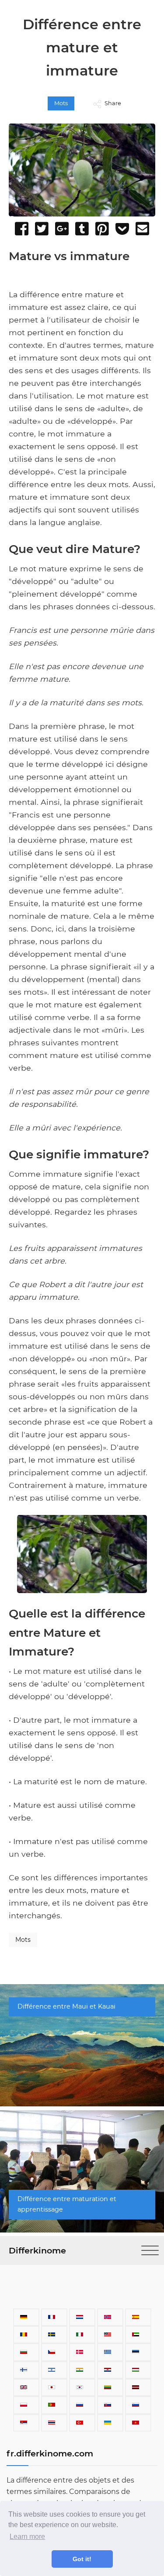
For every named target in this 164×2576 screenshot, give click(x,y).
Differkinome (37, 2250)
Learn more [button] (27, 2537)
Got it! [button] (82, 2559)
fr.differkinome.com (50, 2453)
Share (113, 103)
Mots (61, 103)
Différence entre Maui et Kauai (66, 2006)
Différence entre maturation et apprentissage (67, 2204)
